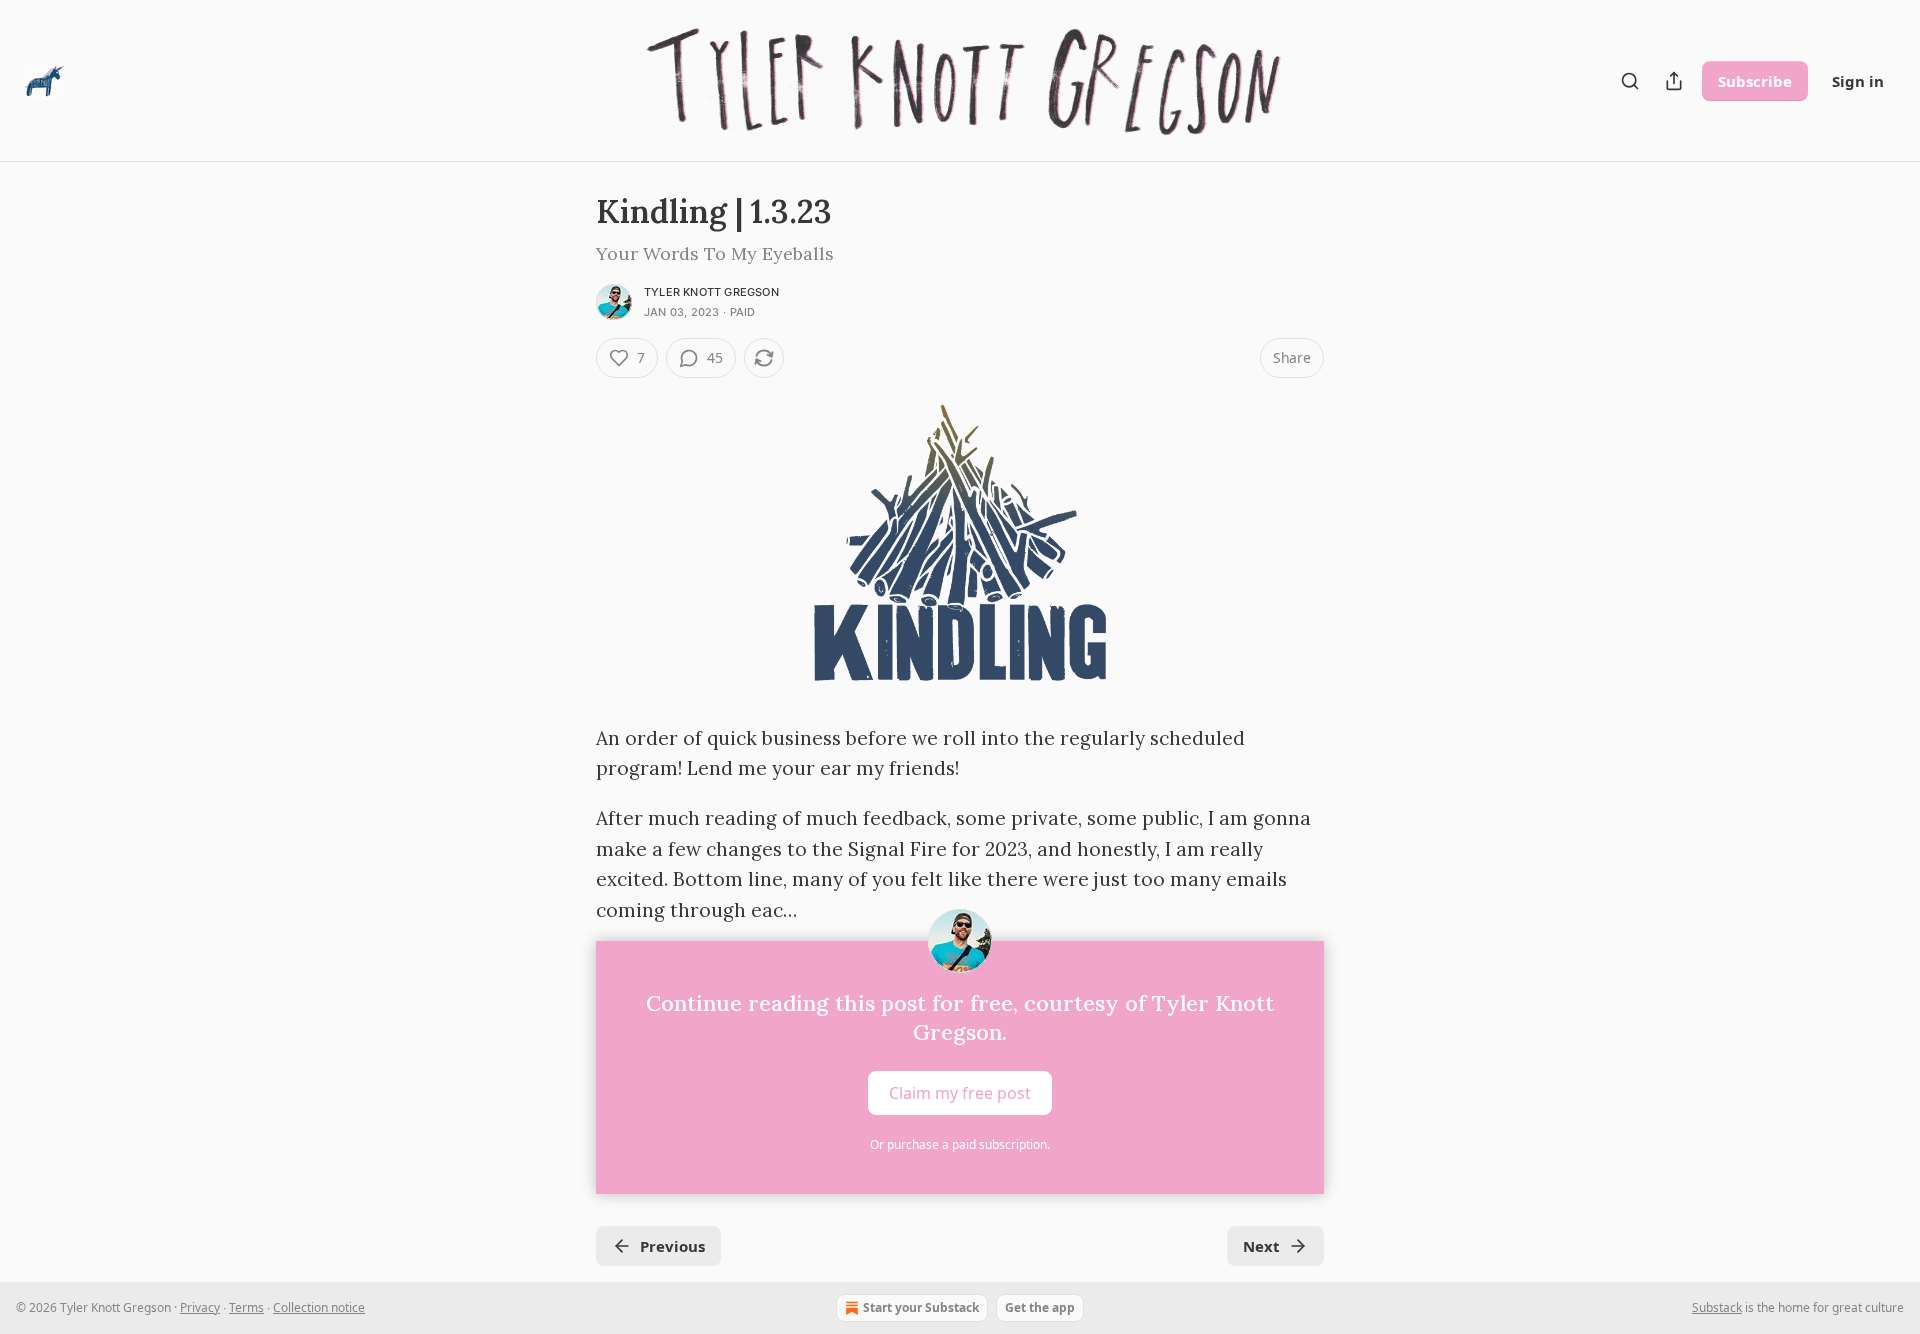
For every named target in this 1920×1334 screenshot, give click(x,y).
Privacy (200, 1307)
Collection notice (319, 1307)
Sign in (1858, 81)
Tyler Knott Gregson (711, 292)
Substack (1717, 1307)
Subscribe (1755, 81)
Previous (672, 1246)
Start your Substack (921, 1307)
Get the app (1040, 1307)
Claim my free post (960, 1092)
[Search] (1630, 81)
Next (1261, 1246)
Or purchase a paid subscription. (960, 1144)
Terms (246, 1307)
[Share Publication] (1674, 81)
